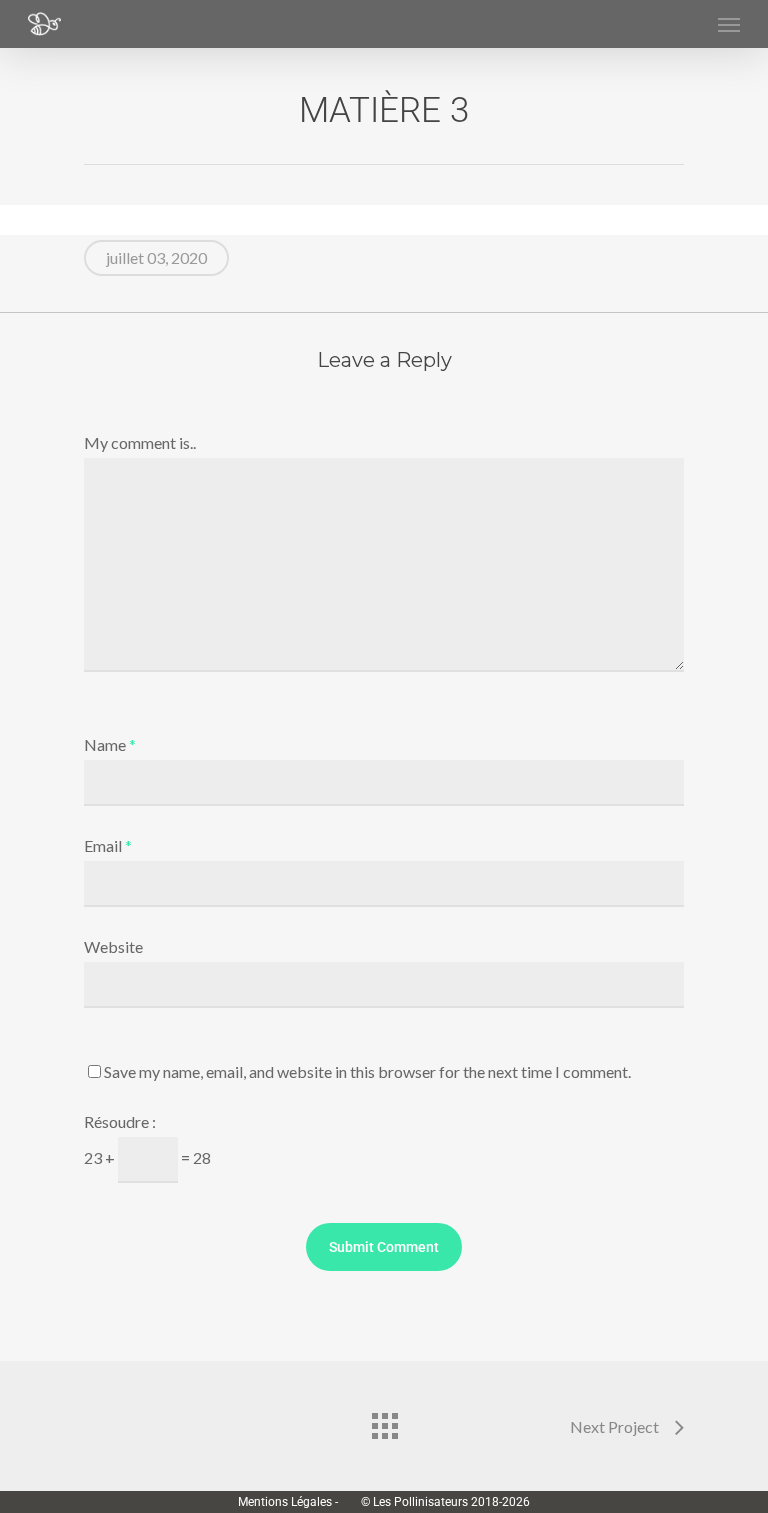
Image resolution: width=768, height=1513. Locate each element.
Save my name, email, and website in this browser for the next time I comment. (367, 1071)
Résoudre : (120, 1121)
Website (113, 946)
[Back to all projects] (384, 1421)
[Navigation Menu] (729, 24)
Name (110, 744)
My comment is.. (140, 442)
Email (108, 845)
